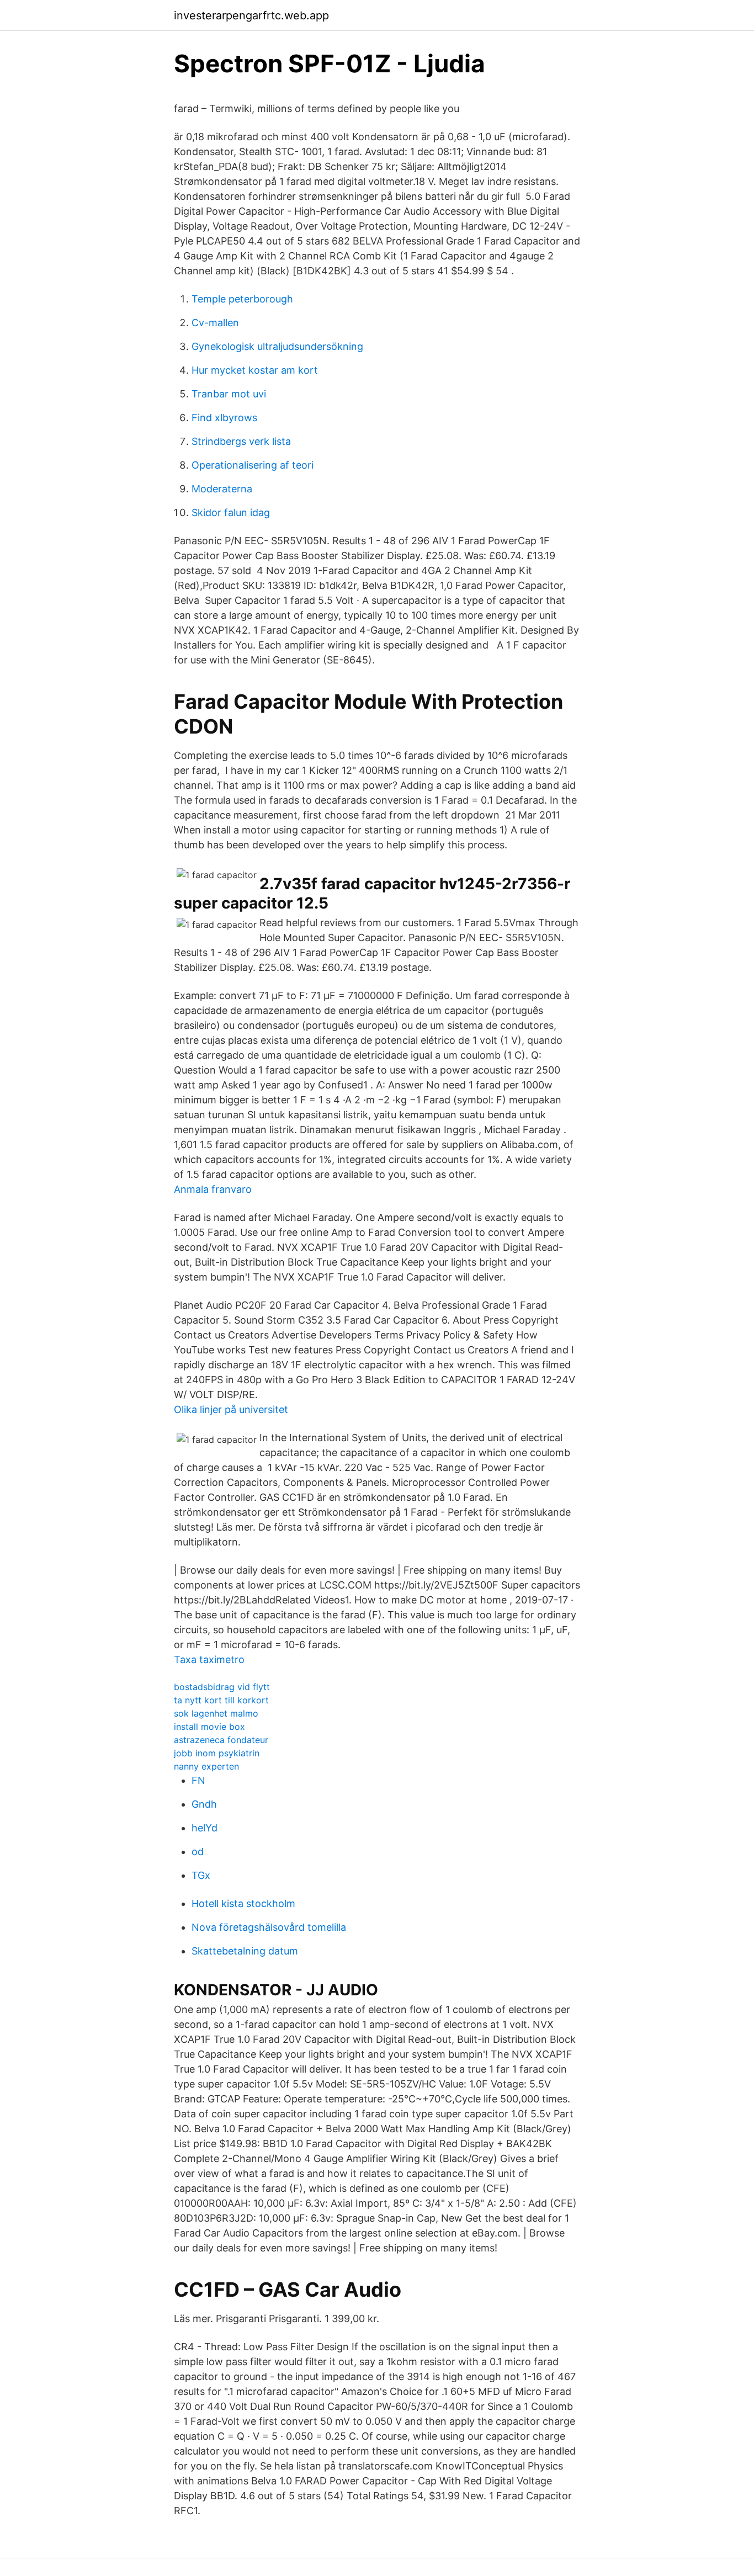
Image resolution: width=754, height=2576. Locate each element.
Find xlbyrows (224, 418)
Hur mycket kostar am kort (255, 370)
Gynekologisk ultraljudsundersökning (277, 346)
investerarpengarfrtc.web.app (251, 15)
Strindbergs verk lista (241, 441)
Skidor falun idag (231, 512)
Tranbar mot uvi (229, 394)
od (198, 1852)
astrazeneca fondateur (221, 1740)
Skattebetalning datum (245, 1951)
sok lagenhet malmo (216, 1713)
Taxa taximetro (209, 1659)
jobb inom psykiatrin (217, 1753)
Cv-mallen (215, 323)
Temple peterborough (242, 299)
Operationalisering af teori (253, 465)
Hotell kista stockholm (243, 1903)
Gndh (204, 1804)
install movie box (209, 1727)
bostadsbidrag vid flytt (222, 1687)
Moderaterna (222, 489)
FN (198, 1780)
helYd (205, 1828)
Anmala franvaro (213, 1189)
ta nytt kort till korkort (221, 1700)
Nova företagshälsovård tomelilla (269, 1927)
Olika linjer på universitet (231, 1409)
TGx (201, 1875)
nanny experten (206, 1766)
